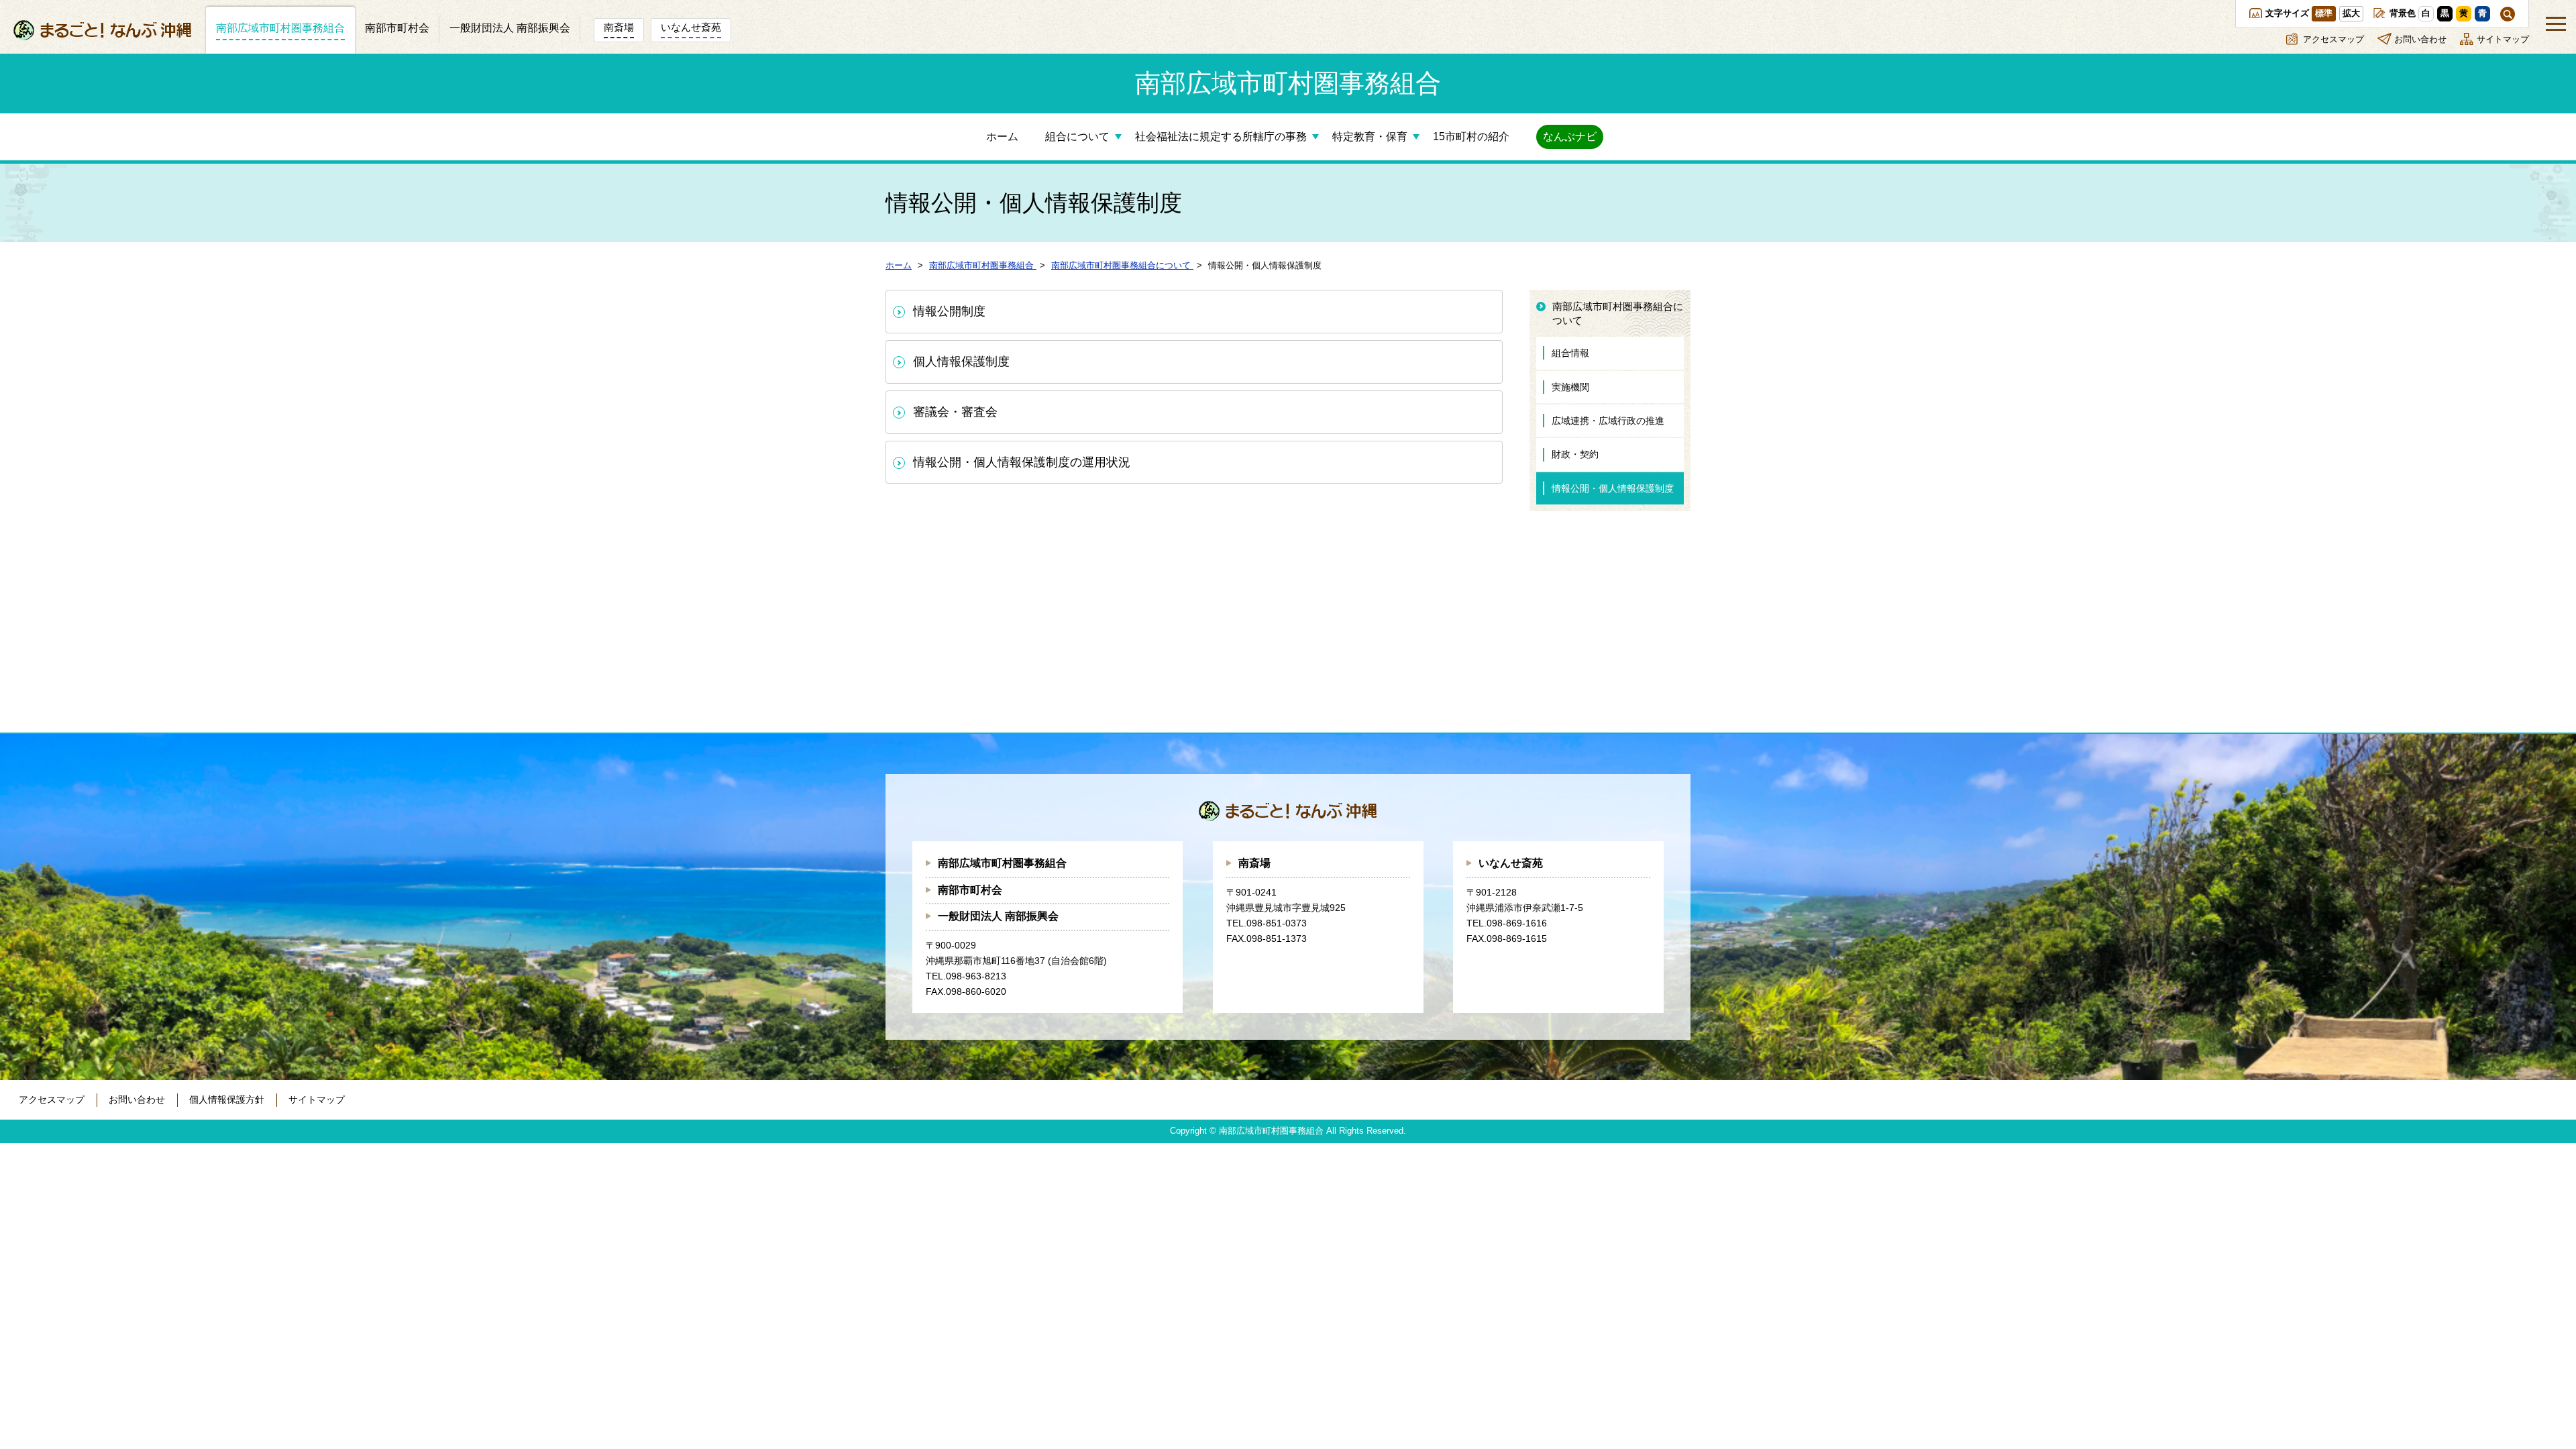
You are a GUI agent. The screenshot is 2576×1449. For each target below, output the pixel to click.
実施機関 (1570, 387)
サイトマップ (2503, 39)
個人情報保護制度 (961, 362)
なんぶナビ (1570, 137)
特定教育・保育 (1370, 137)
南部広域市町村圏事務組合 (1002, 863)
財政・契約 (1575, 454)
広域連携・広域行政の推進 (1608, 421)
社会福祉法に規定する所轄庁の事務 (1221, 137)
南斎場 (1254, 863)
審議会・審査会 (955, 412)
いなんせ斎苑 (1511, 863)
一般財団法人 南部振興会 (998, 916)
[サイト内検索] (2508, 14)
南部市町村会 (970, 890)
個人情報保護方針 (227, 1099)
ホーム (1002, 137)
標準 (2324, 13)
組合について (1077, 137)
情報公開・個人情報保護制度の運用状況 (1022, 462)
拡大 (2351, 13)
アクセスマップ (2333, 39)
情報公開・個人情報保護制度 (1613, 488)
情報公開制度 (949, 311)
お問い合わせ (2420, 39)
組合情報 (1570, 353)
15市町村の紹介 (1471, 137)
